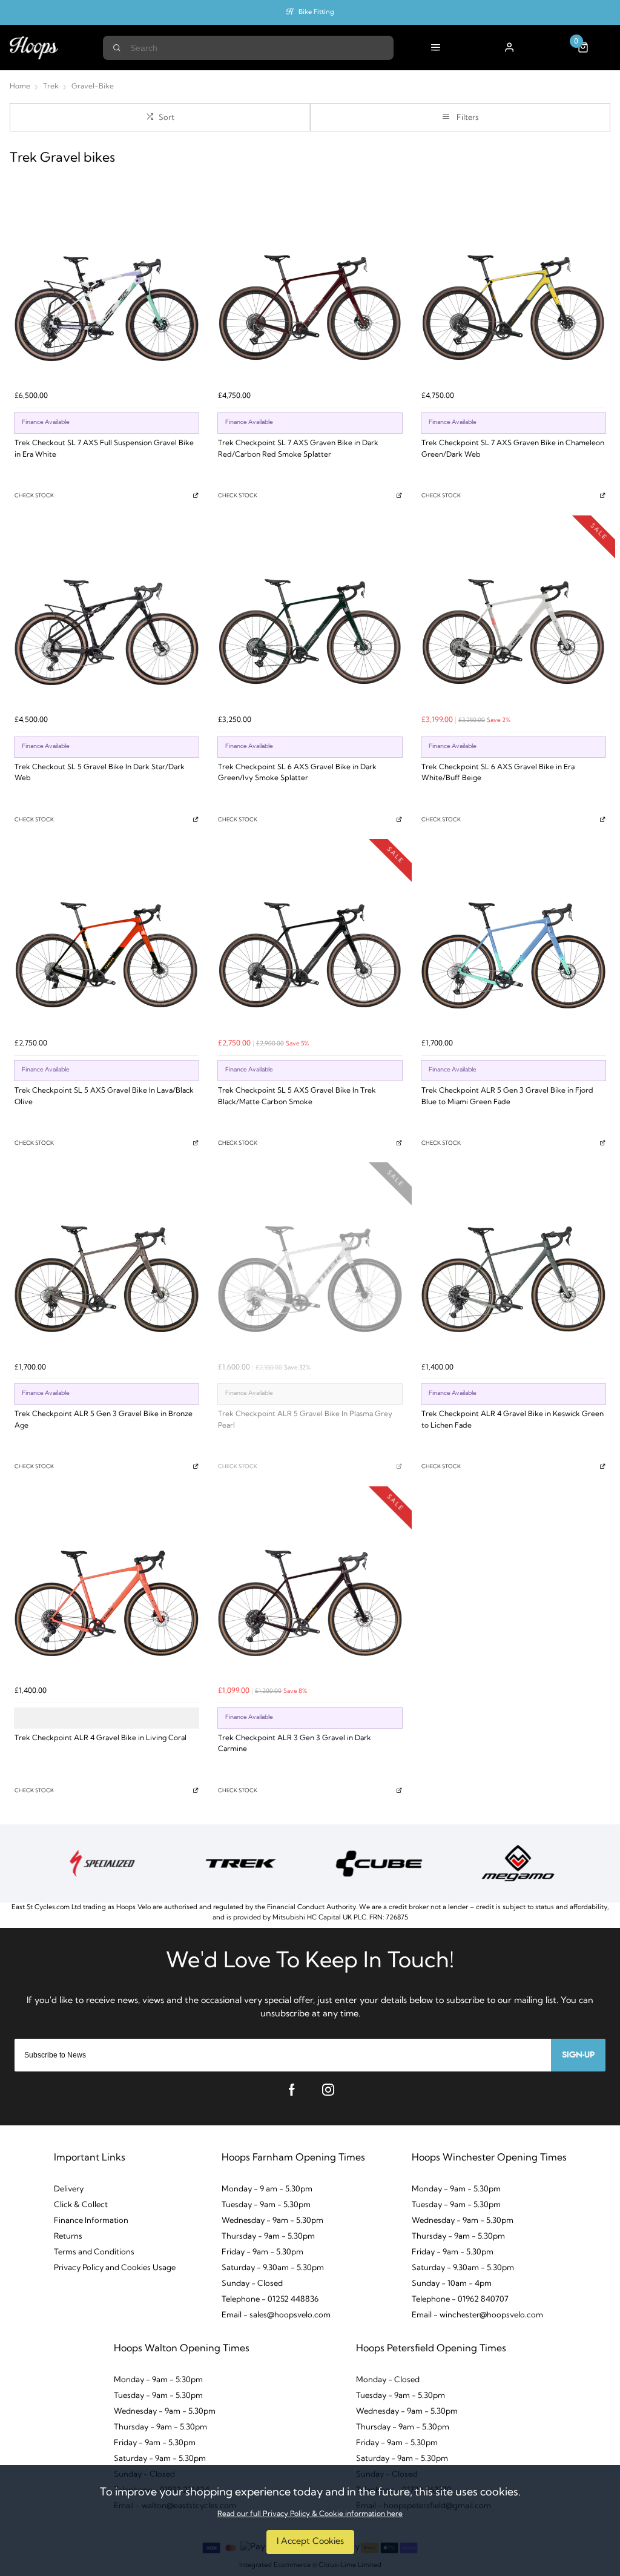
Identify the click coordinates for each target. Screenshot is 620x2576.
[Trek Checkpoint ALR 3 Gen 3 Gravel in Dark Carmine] (310, 1588)
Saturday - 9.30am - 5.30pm (273, 2268)
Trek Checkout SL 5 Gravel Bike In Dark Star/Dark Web (100, 773)
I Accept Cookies (310, 2542)
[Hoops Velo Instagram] (328, 2090)
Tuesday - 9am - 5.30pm (266, 2205)
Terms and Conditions (94, 2252)
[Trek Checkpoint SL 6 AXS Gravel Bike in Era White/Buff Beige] (513, 617)
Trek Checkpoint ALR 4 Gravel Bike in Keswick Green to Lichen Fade (513, 1420)
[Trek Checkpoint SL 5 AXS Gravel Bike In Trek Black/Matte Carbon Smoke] (310, 941)
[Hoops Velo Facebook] (292, 2090)
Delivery (69, 2189)
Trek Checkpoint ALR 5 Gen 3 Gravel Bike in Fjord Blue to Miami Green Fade (507, 1097)
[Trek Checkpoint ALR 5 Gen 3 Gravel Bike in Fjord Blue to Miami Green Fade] (513, 941)
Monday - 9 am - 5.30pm (267, 2189)
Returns (68, 2237)
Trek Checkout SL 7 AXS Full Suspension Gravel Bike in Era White (104, 449)
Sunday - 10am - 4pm (452, 2284)
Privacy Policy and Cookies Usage (115, 2268)
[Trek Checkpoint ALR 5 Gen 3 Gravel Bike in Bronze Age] (107, 1264)
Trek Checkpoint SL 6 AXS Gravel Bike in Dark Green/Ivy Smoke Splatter (297, 773)
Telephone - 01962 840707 (460, 2300)
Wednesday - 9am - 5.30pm (272, 2221)
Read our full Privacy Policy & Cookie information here (310, 2514)
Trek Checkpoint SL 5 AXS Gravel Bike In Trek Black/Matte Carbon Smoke (297, 1097)
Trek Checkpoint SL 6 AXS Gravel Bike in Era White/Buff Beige (498, 773)
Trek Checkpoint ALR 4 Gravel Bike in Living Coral (101, 1738)
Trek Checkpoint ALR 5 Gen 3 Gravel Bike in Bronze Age (104, 1420)
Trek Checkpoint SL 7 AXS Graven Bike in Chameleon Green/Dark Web (513, 449)
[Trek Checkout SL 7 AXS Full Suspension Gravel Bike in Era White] (107, 293)
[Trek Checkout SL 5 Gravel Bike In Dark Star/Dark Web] (107, 617)
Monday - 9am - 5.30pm (456, 2189)
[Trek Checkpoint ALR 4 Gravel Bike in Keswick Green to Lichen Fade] (513, 1264)
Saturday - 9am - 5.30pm (160, 2459)
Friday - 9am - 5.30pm (262, 2252)
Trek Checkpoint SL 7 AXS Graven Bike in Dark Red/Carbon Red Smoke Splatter (298, 449)
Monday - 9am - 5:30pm (158, 2380)
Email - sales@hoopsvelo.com (276, 2315)
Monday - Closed (388, 2380)
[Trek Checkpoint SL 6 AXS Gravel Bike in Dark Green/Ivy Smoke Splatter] (310, 617)
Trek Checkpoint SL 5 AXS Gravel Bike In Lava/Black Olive (104, 1097)
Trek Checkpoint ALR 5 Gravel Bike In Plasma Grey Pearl (305, 1420)
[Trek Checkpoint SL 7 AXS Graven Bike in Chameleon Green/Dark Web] (513, 293)
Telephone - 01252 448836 (270, 2300)
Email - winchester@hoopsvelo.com (477, 2315)
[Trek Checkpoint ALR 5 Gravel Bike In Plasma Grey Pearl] (310, 1264)
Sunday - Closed (252, 2284)
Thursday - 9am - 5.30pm (268, 2237)
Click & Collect (81, 2205)
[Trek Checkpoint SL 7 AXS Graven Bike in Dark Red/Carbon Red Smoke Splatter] (310, 293)
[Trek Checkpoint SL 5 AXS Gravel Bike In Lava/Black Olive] (107, 941)
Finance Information (91, 2221)
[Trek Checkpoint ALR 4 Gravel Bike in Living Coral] (107, 1588)
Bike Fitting (316, 12)
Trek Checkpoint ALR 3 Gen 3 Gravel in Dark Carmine (295, 1744)
